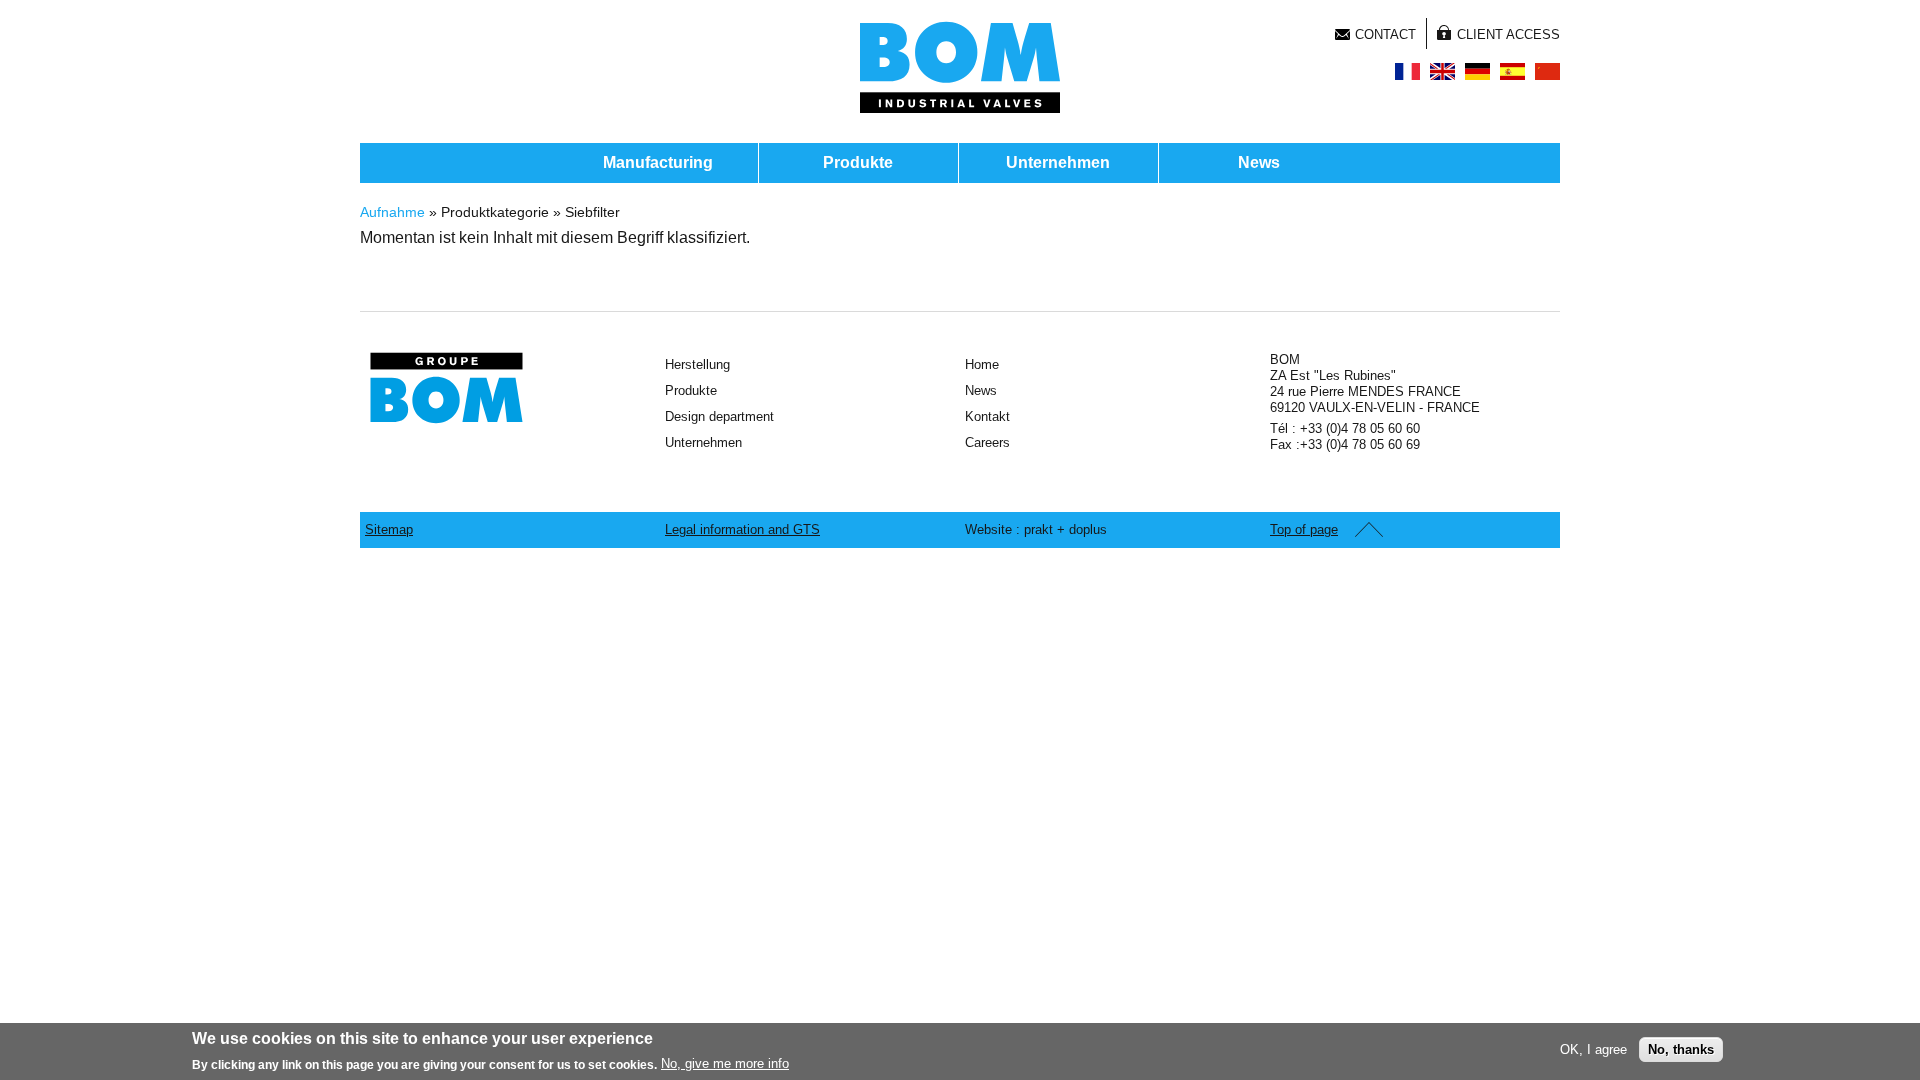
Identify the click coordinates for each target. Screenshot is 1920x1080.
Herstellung (697, 364)
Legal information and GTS (742, 529)
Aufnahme (392, 212)
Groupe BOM (446, 388)
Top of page (1304, 529)
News (1259, 162)
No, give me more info (725, 1063)
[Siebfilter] (1477, 71)
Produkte (858, 162)
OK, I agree (1593, 1048)
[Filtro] (1512, 71)
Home (982, 364)
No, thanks (1681, 1048)
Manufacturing (658, 162)
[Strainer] (1442, 71)
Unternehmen (1058, 162)
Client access (1508, 34)
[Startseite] (960, 67)
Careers (987, 442)
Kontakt (987, 416)
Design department (719, 416)
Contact (1385, 34)
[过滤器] (1547, 71)
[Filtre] (1407, 71)
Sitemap (389, 529)
